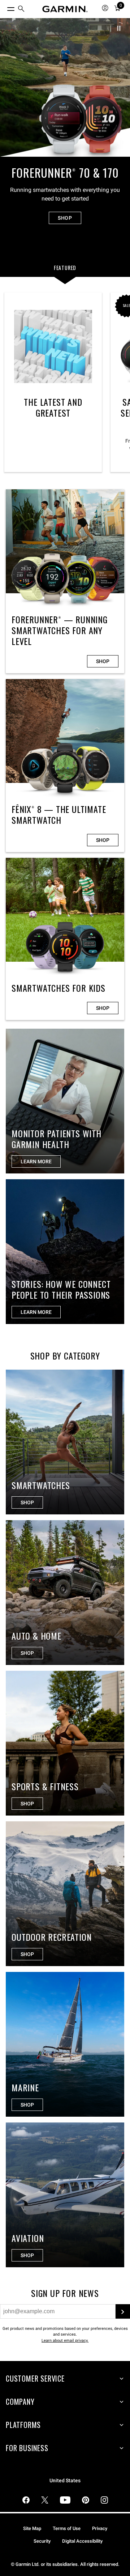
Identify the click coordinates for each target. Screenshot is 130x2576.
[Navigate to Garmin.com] (65, 9)
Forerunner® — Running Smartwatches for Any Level (65, 581)
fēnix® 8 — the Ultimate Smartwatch (65, 766)
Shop (103, 661)
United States (65, 2481)
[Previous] (10, 85)
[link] (65, 131)
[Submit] (123, 2311)
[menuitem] (21, 9)
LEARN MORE (36, 1161)
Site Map (32, 2528)
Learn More (36, 1312)
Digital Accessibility (82, 2541)
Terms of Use (67, 2528)
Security (42, 2541)
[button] (119, 28)
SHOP (65, 218)
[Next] (120, 85)
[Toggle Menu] (4, 7)
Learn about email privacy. (65, 2341)
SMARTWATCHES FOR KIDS (65, 939)
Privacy (100, 2528)
